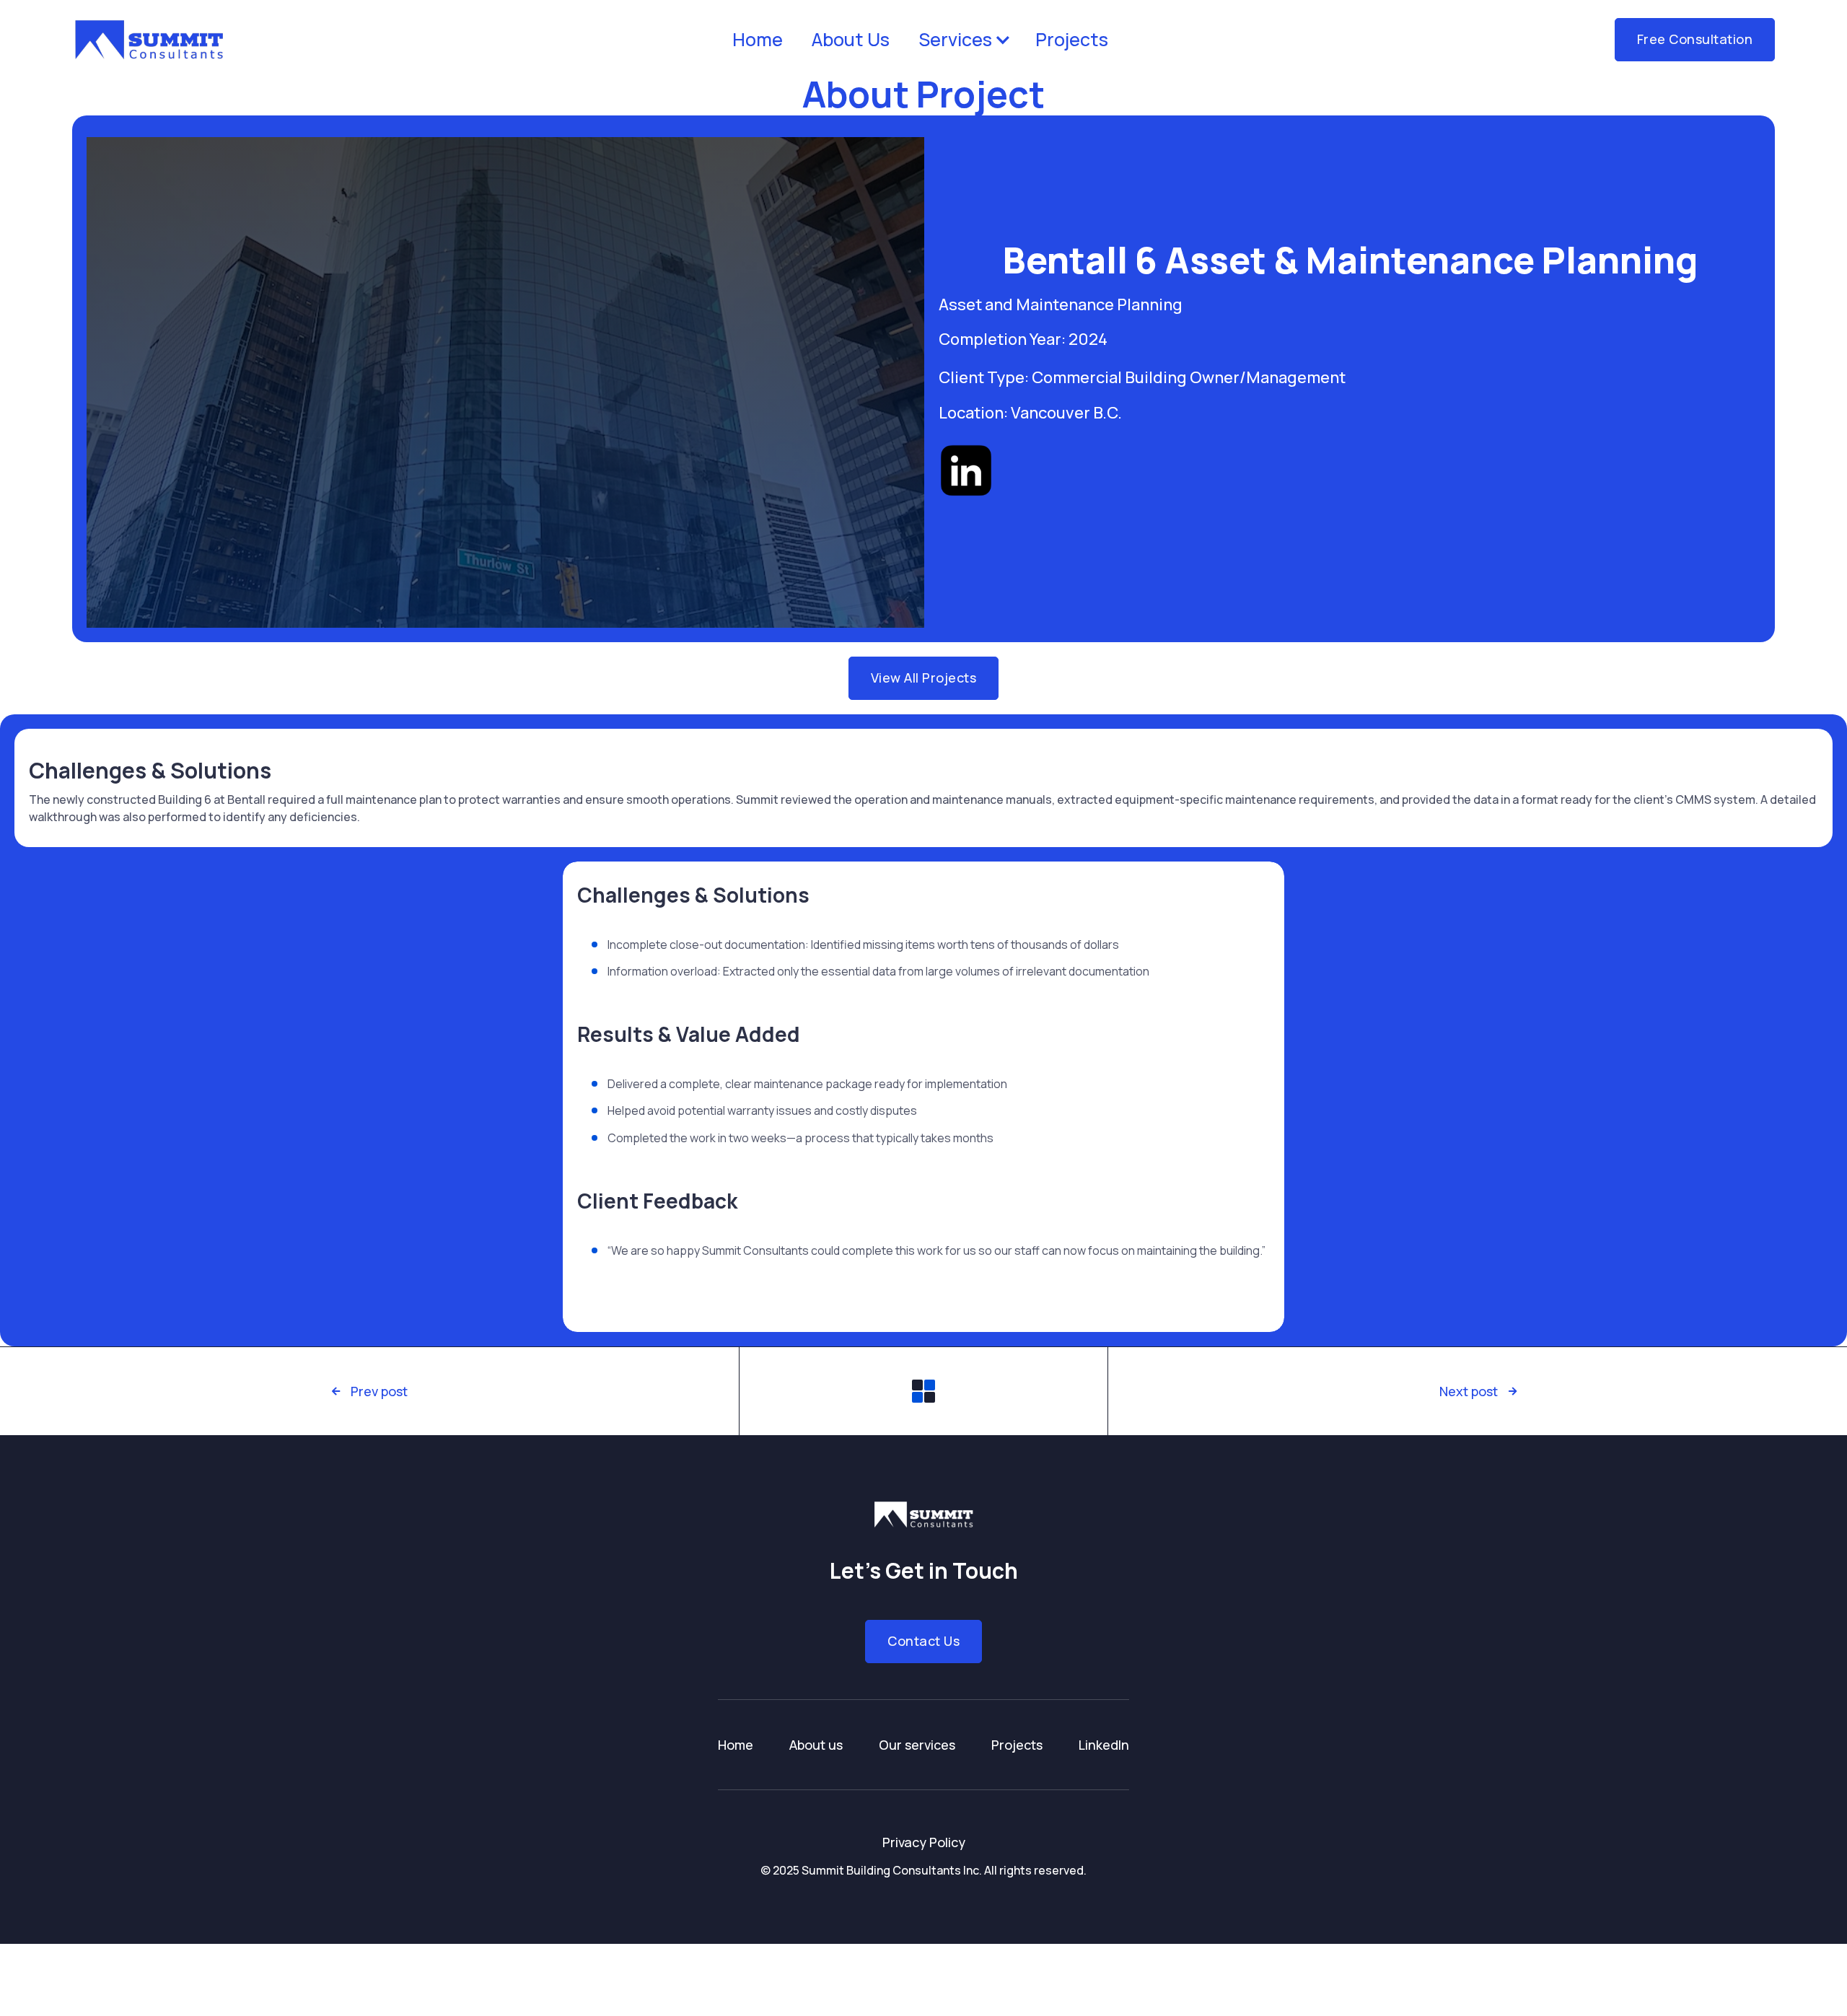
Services (955, 39)
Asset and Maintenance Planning (1061, 304)
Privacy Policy (924, 1842)
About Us (851, 39)
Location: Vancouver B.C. (1030, 413)
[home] (149, 40)
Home (758, 39)
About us (816, 1745)
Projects (1072, 39)
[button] (962, 40)
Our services (917, 1745)
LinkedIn (1104, 1745)
